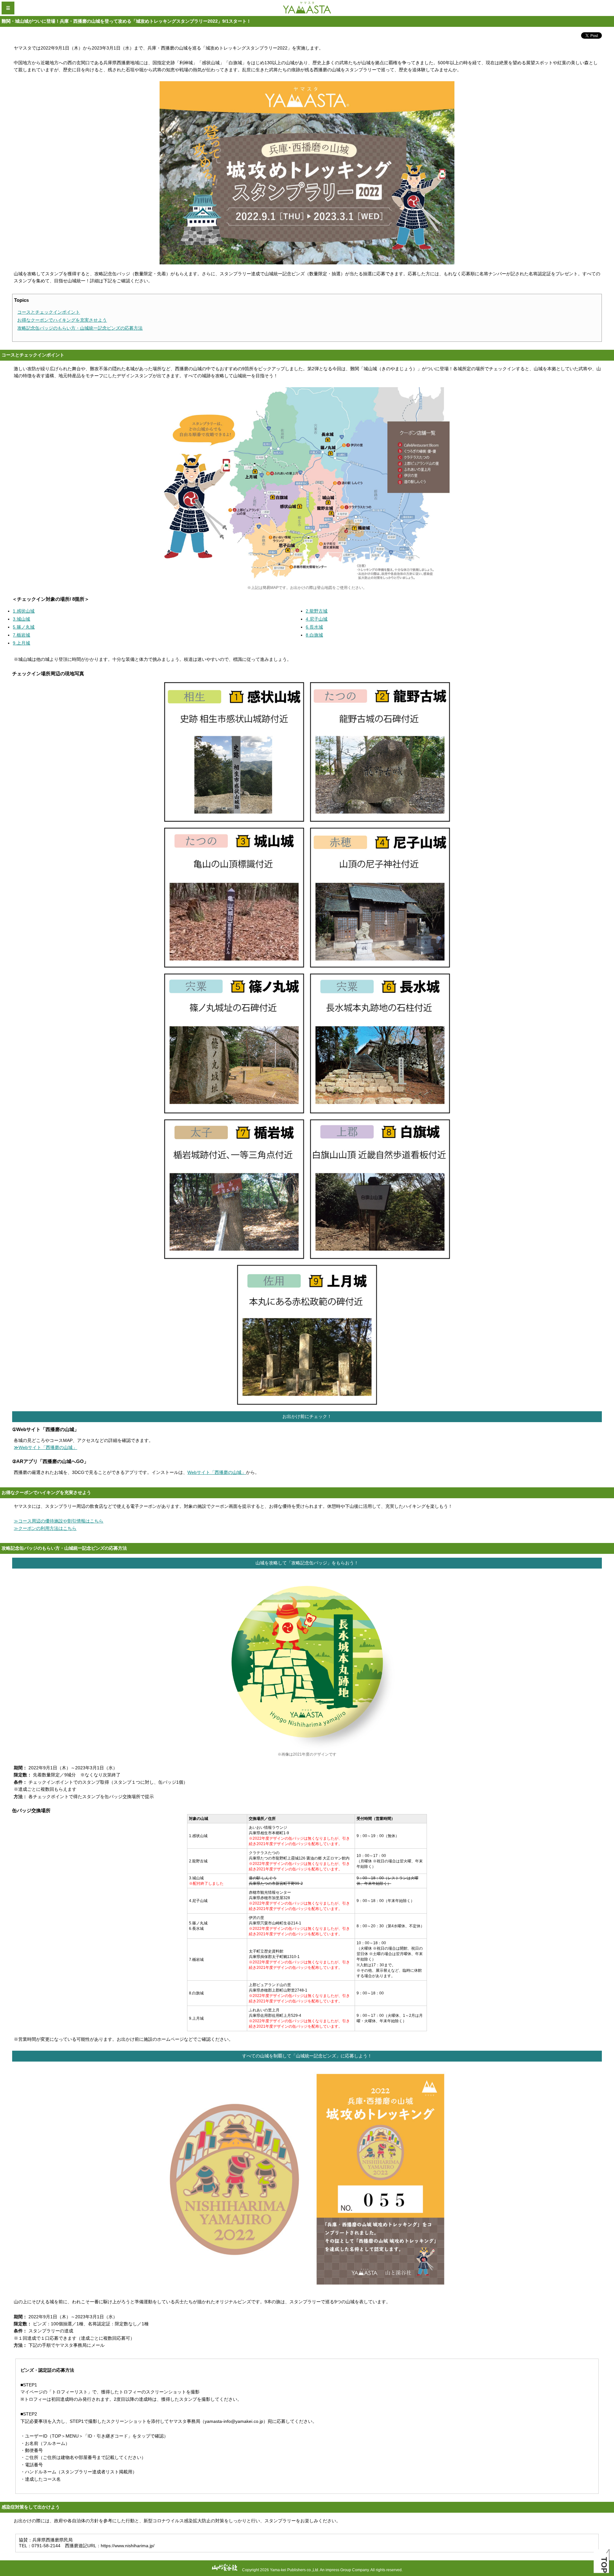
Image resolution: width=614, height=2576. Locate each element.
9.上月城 (21, 643)
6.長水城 (314, 627)
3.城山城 (21, 619)
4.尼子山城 (317, 619)
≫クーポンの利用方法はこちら (45, 1528)
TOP (604, 2565)
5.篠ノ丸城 (24, 627)
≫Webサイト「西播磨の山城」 (45, 1447)
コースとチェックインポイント (49, 312)
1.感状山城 (24, 611)
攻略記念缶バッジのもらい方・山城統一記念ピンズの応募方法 (80, 328)
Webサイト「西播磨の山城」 (217, 1472)
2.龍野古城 (317, 611)
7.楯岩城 (21, 635)
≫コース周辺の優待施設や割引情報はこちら (59, 1521)
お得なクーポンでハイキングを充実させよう (62, 320)
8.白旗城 (314, 635)
